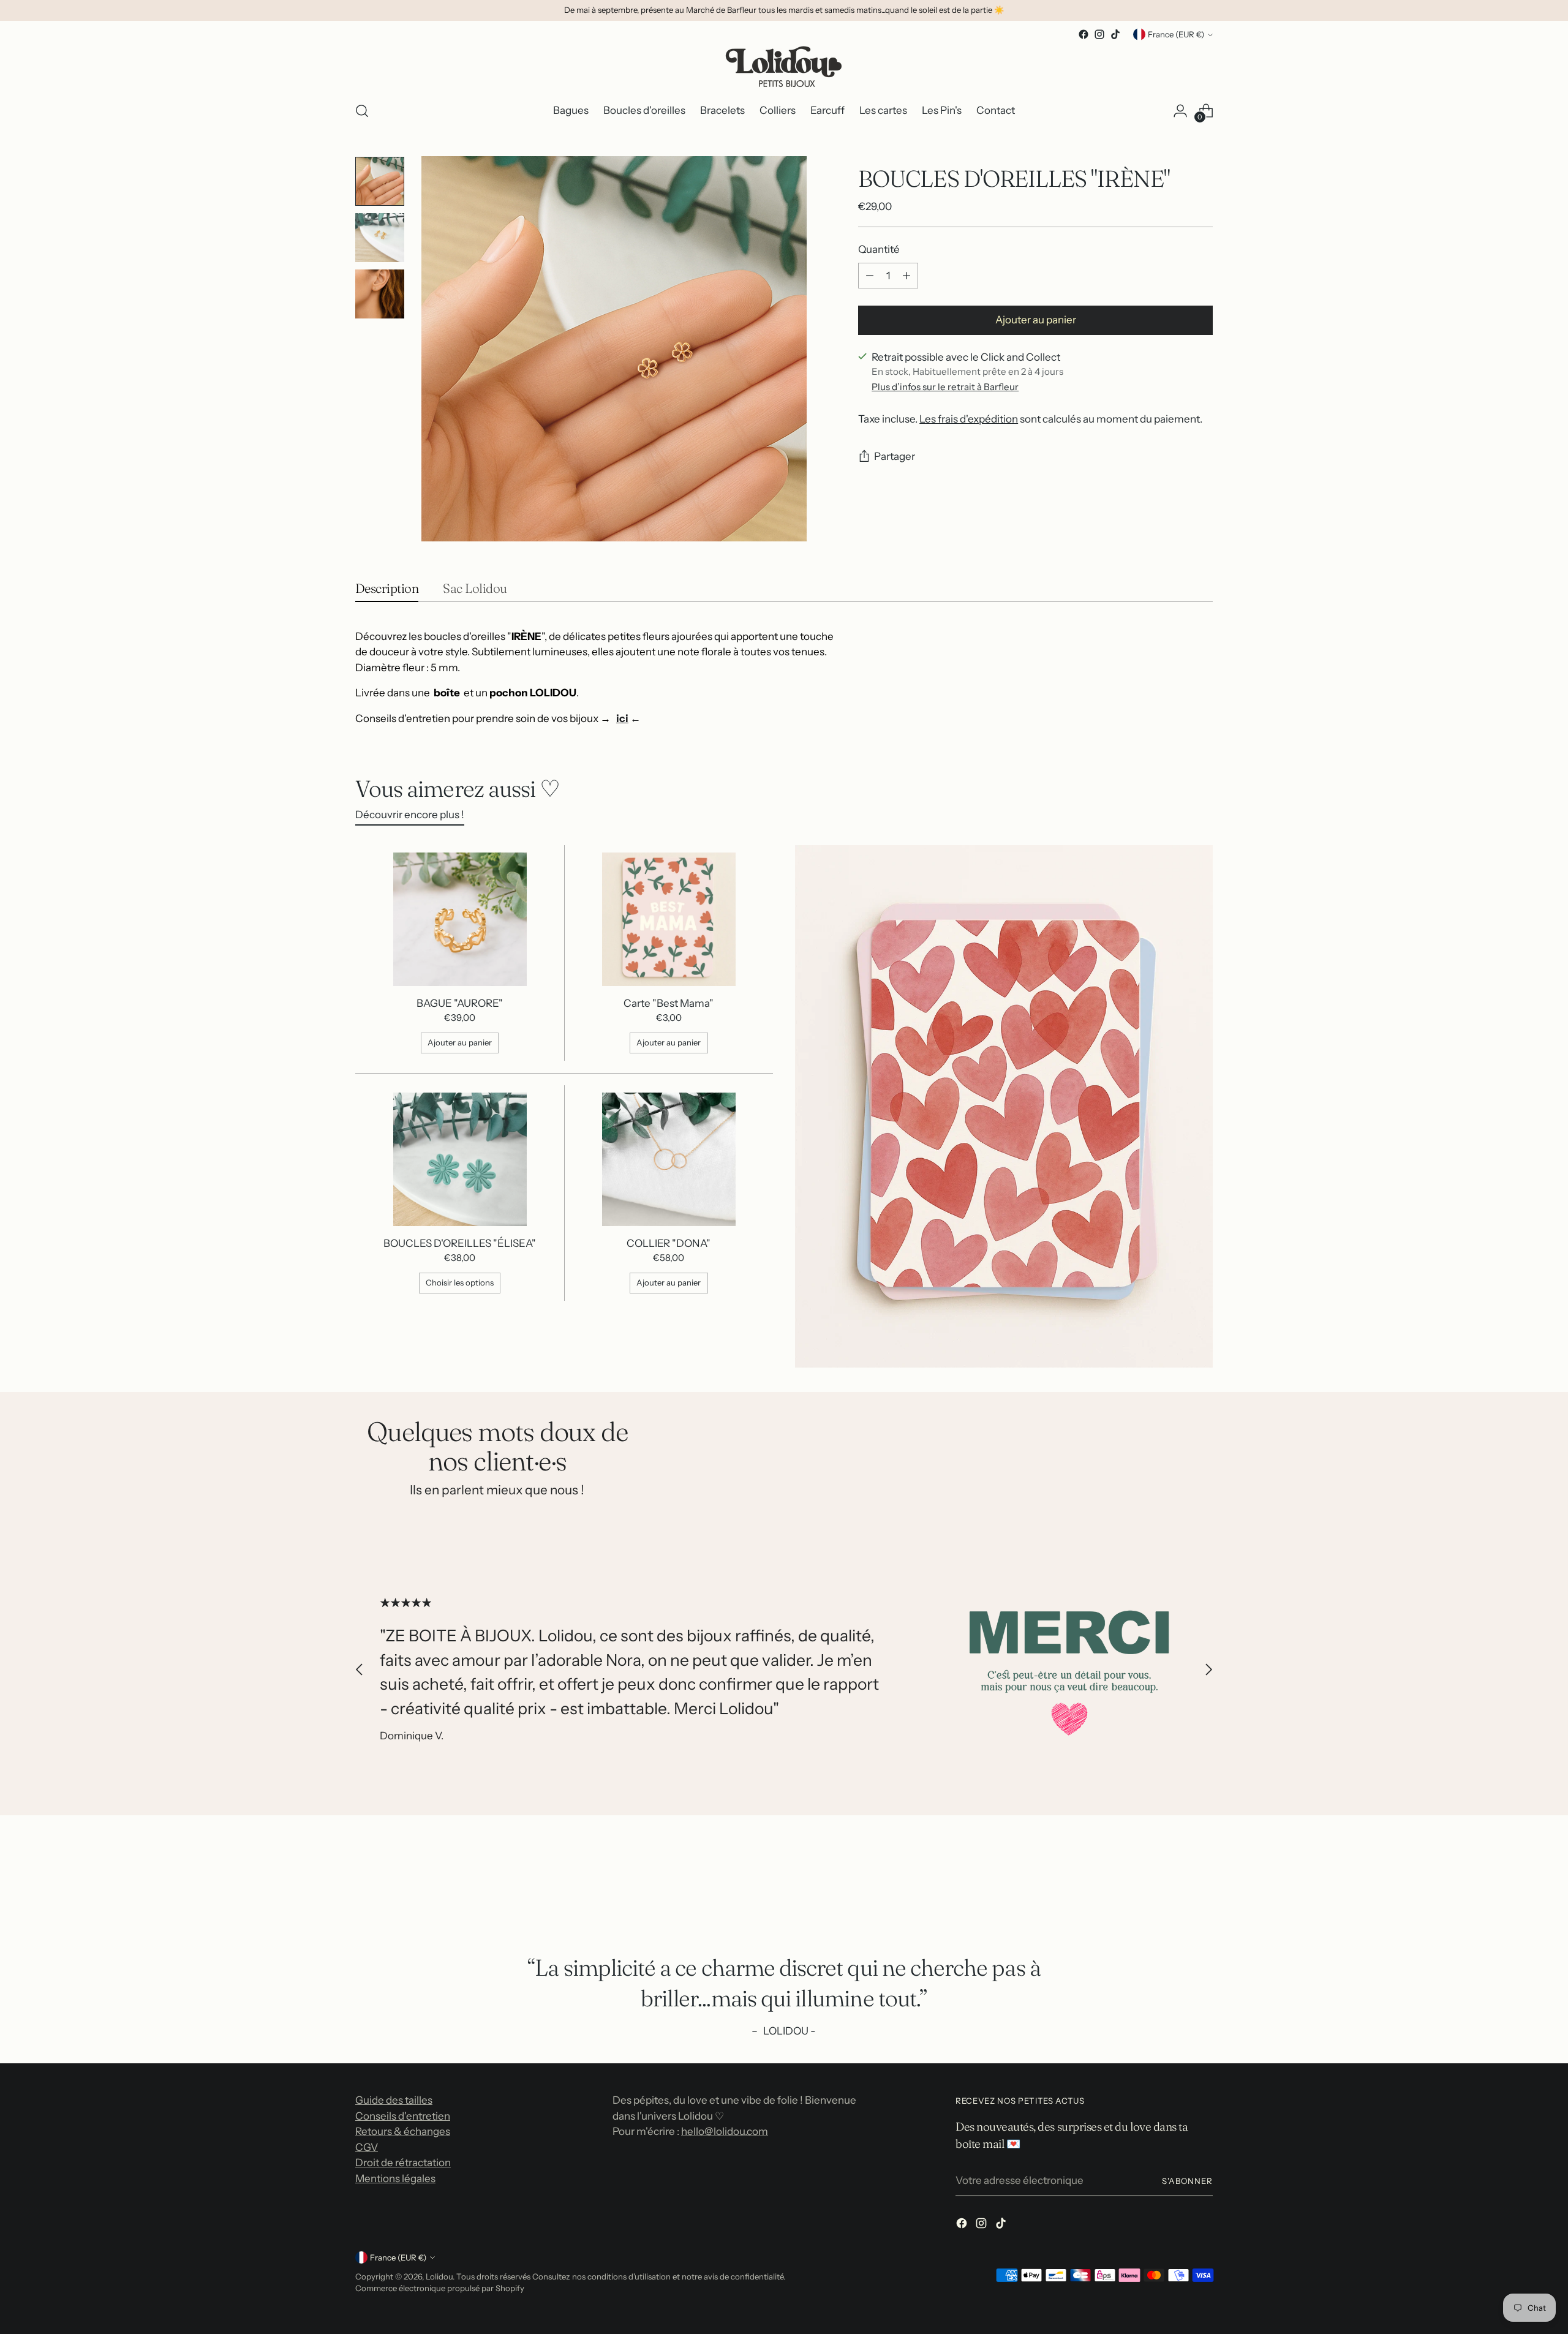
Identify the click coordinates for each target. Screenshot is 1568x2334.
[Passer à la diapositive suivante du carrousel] (1208, 1670)
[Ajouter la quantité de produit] (907, 276)
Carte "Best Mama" (669, 1003)
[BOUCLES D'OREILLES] (460, 1159)
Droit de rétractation (403, 2163)
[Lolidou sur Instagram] (1099, 34)
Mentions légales (395, 2178)
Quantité (879, 250)
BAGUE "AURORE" (460, 1003)
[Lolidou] (784, 66)
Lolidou (439, 2276)
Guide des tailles (394, 2100)
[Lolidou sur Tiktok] (1115, 34)
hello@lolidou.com (725, 2131)
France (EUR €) (1176, 34)
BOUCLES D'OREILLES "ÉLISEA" (460, 1243)
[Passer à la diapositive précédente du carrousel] (360, 1670)
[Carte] (669, 919)
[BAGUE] (460, 919)
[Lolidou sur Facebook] (1084, 34)
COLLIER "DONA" (669, 1243)
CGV (367, 2147)
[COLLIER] (669, 1159)
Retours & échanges (403, 2131)
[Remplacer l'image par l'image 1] (380, 181)
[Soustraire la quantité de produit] (870, 276)
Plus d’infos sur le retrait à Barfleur (945, 387)
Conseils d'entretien (403, 2116)
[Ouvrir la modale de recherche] (362, 111)
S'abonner (1187, 2181)
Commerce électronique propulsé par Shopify (440, 2288)
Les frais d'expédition (969, 420)
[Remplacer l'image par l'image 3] (380, 294)
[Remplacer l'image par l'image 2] (380, 238)
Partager (895, 457)
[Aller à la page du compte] (1180, 111)
